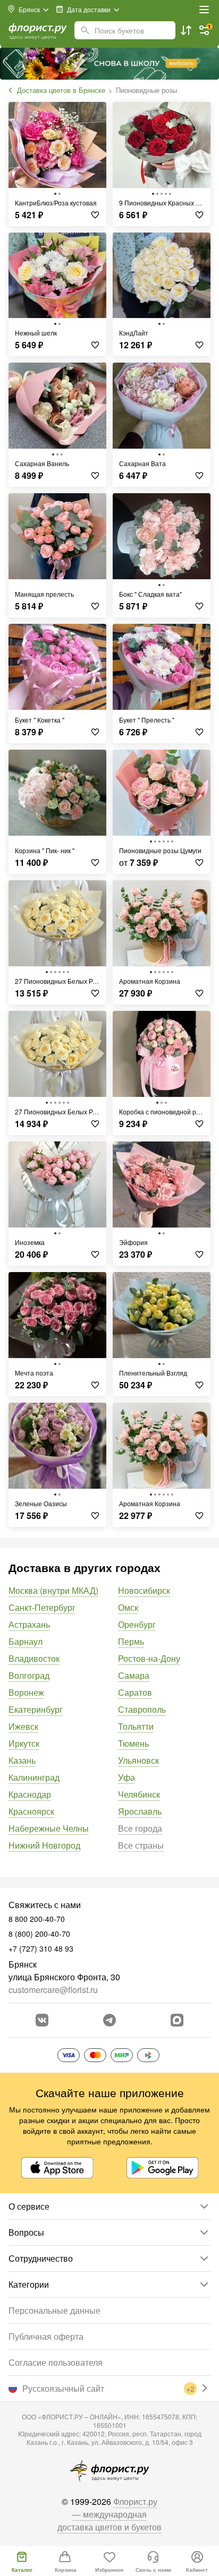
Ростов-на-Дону (149, 1658)
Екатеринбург (36, 1709)
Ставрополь (142, 1709)
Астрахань (29, 1624)
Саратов (135, 1692)
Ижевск (23, 1726)
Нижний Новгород (44, 1845)
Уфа (127, 1777)
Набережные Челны (49, 1828)
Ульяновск (138, 1760)
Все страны (141, 1845)
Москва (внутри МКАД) (53, 1590)
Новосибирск (144, 1590)
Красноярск (31, 1811)
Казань (22, 1760)
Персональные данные (54, 2310)
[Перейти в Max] (177, 2020)
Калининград (34, 1777)
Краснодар (30, 1794)
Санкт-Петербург (42, 1607)
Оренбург (137, 1624)
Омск (128, 1607)
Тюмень (133, 1743)
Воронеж (26, 1692)
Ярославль (140, 1811)
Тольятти (136, 1726)
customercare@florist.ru (53, 1990)
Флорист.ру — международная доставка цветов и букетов (109, 2514)
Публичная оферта (46, 2336)
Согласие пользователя (56, 2362)
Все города (140, 1828)
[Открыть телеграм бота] (109, 2020)
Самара (134, 1675)
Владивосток (34, 1658)
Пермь (131, 1641)
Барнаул (26, 1641)
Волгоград (29, 1675)
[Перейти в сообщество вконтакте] (42, 2020)
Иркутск (24, 1743)
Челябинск (139, 1794)
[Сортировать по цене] (186, 30)
